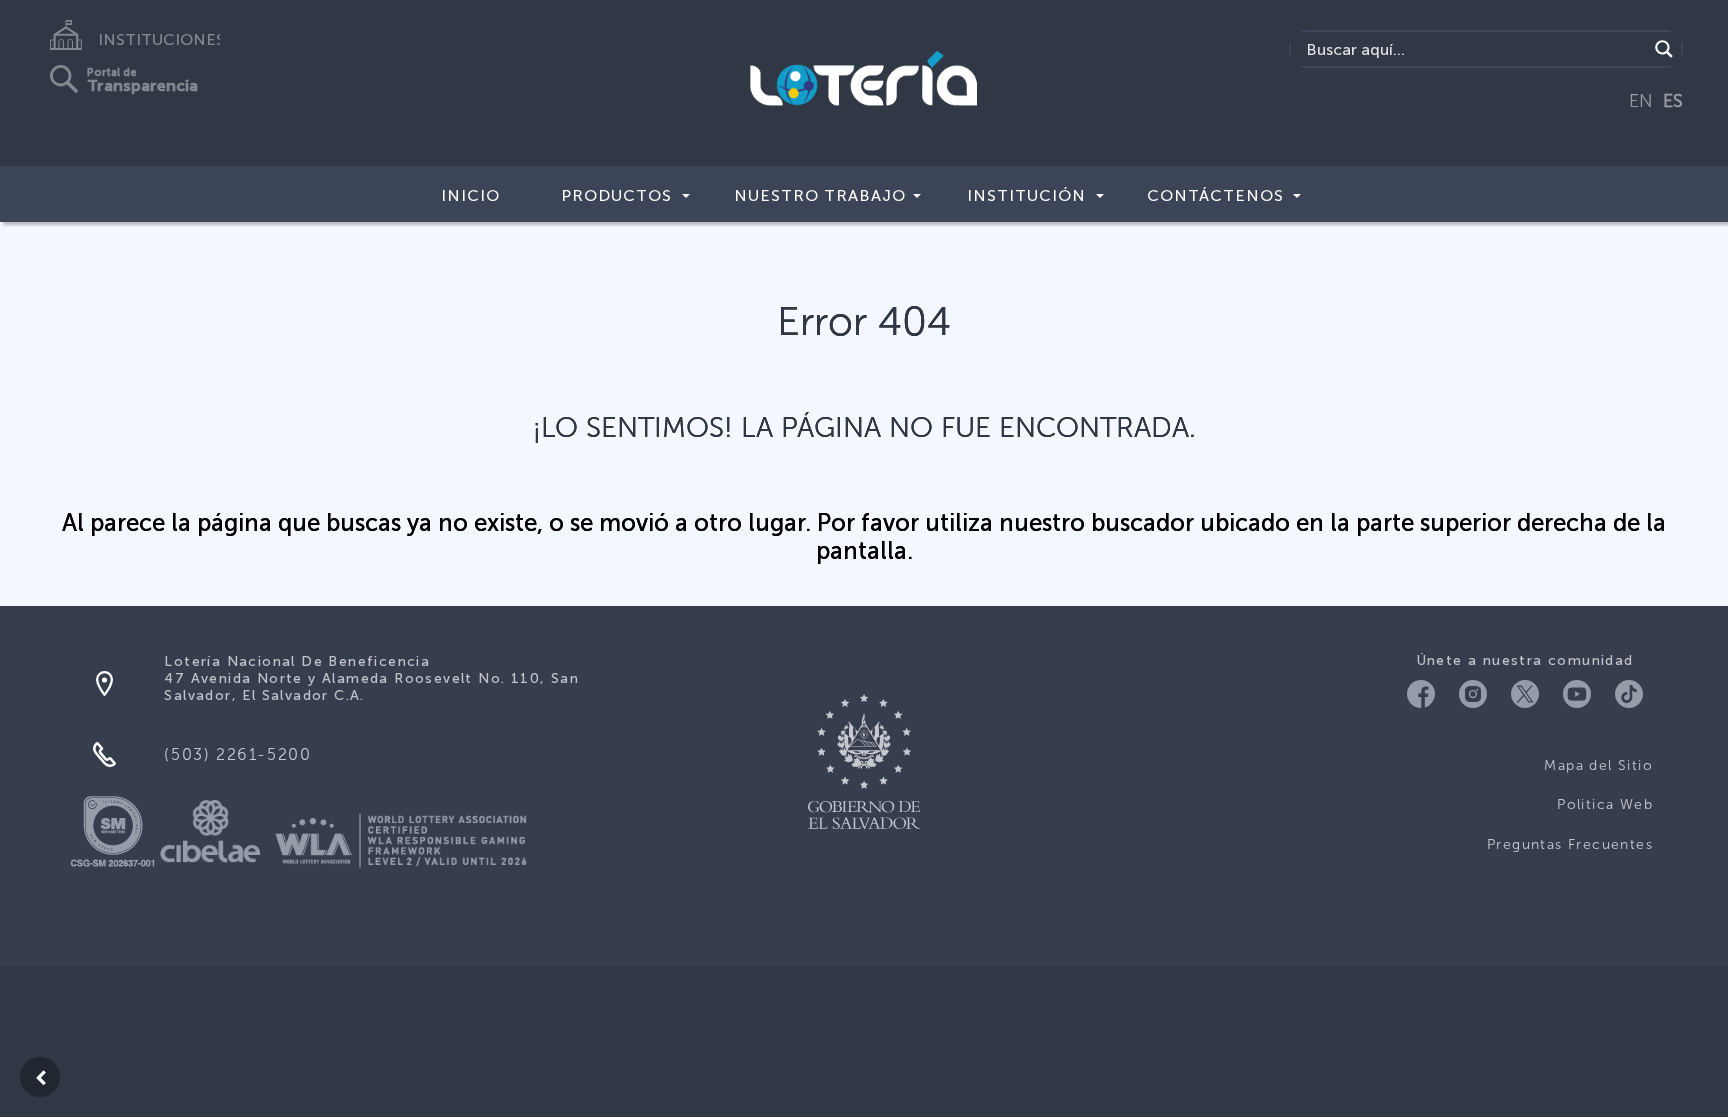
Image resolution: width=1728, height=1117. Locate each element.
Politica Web (1605, 804)
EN (1641, 101)
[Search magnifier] (1664, 49)
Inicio (470, 195)
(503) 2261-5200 (237, 754)
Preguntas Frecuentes (1570, 844)
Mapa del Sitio (1598, 765)
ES (1673, 101)
